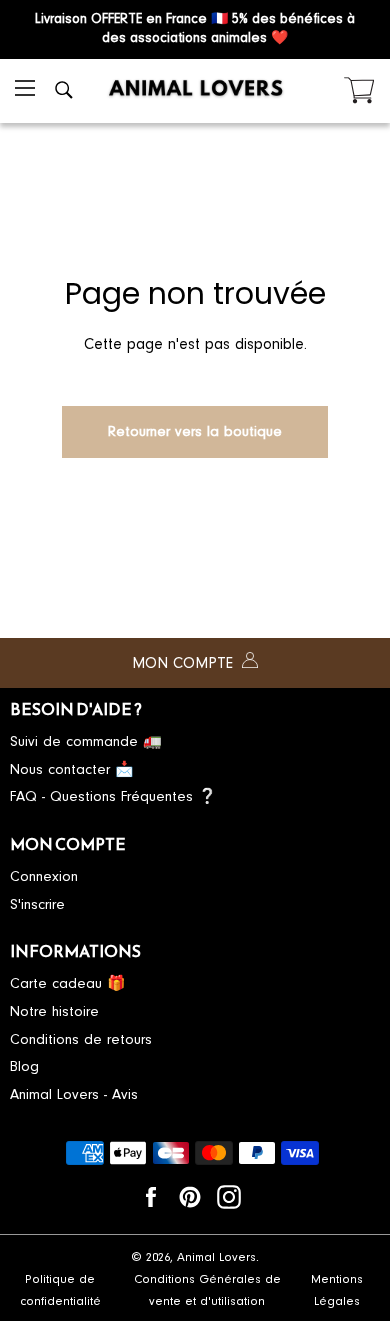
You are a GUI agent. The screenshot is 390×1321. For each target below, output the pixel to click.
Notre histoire (54, 1011)
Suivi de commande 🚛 (86, 741)
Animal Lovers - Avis (74, 1094)
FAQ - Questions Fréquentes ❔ (113, 796)
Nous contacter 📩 (72, 769)
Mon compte (185, 663)
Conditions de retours (81, 1039)
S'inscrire (37, 904)
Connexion (44, 876)
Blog (24, 1066)
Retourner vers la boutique (195, 431)
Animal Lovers (216, 1257)
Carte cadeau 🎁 (68, 983)
